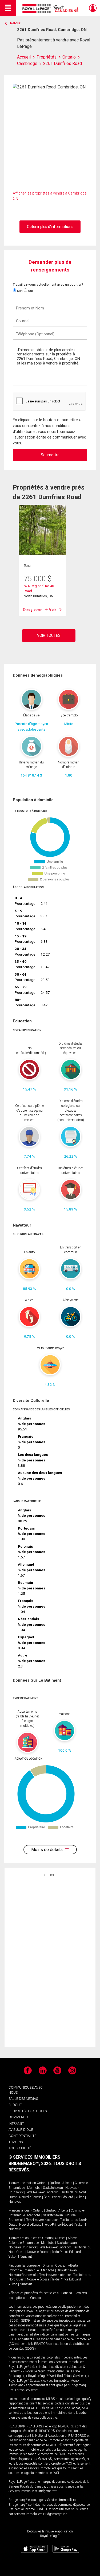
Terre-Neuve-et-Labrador (42, 2192)
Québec (55, 2183)
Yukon (80, 2197)
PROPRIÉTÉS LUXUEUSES (28, 2111)
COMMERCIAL (19, 2117)
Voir (53, 610)
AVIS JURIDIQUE (21, 2130)
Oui (30, 291)
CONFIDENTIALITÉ (22, 2136)
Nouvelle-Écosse (30, 2197)
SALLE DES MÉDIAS (23, 2099)
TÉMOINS (16, 2142)
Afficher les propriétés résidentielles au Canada (40, 2293)
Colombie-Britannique (24, 2243)
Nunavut (15, 2202)
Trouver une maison (22, 2183)
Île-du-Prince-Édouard (58, 2197)
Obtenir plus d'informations (50, 227)
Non (19, 291)
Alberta (67, 2183)
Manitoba (34, 2188)
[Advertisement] (50, 1962)
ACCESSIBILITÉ (20, 2148)
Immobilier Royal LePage (51, 9)
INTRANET (16, 2123)
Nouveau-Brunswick (23, 2247)
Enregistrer (32, 610)
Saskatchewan (53, 2188)
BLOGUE (15, 2105)
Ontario (42, 2183)
